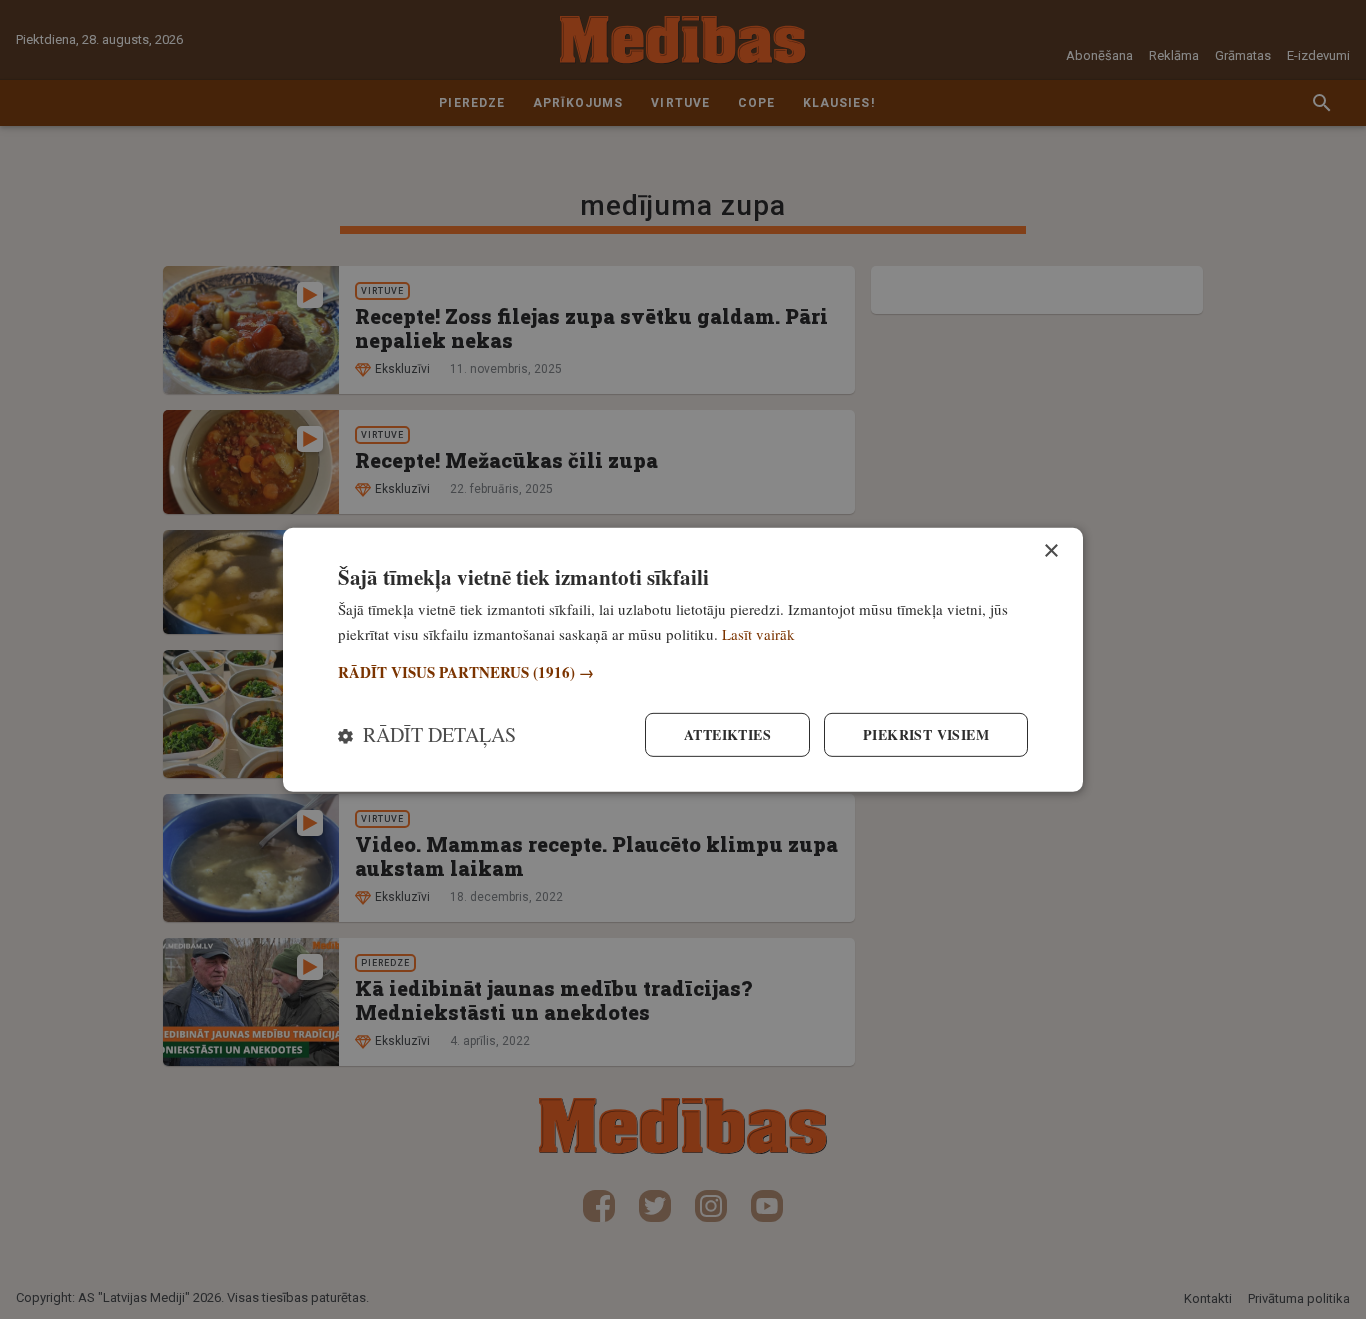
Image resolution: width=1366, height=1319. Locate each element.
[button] (683, 672)
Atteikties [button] (727, 734)
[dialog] (683, 659)
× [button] (1050, 550)
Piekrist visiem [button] (926, 734)
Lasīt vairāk (758, 633)
